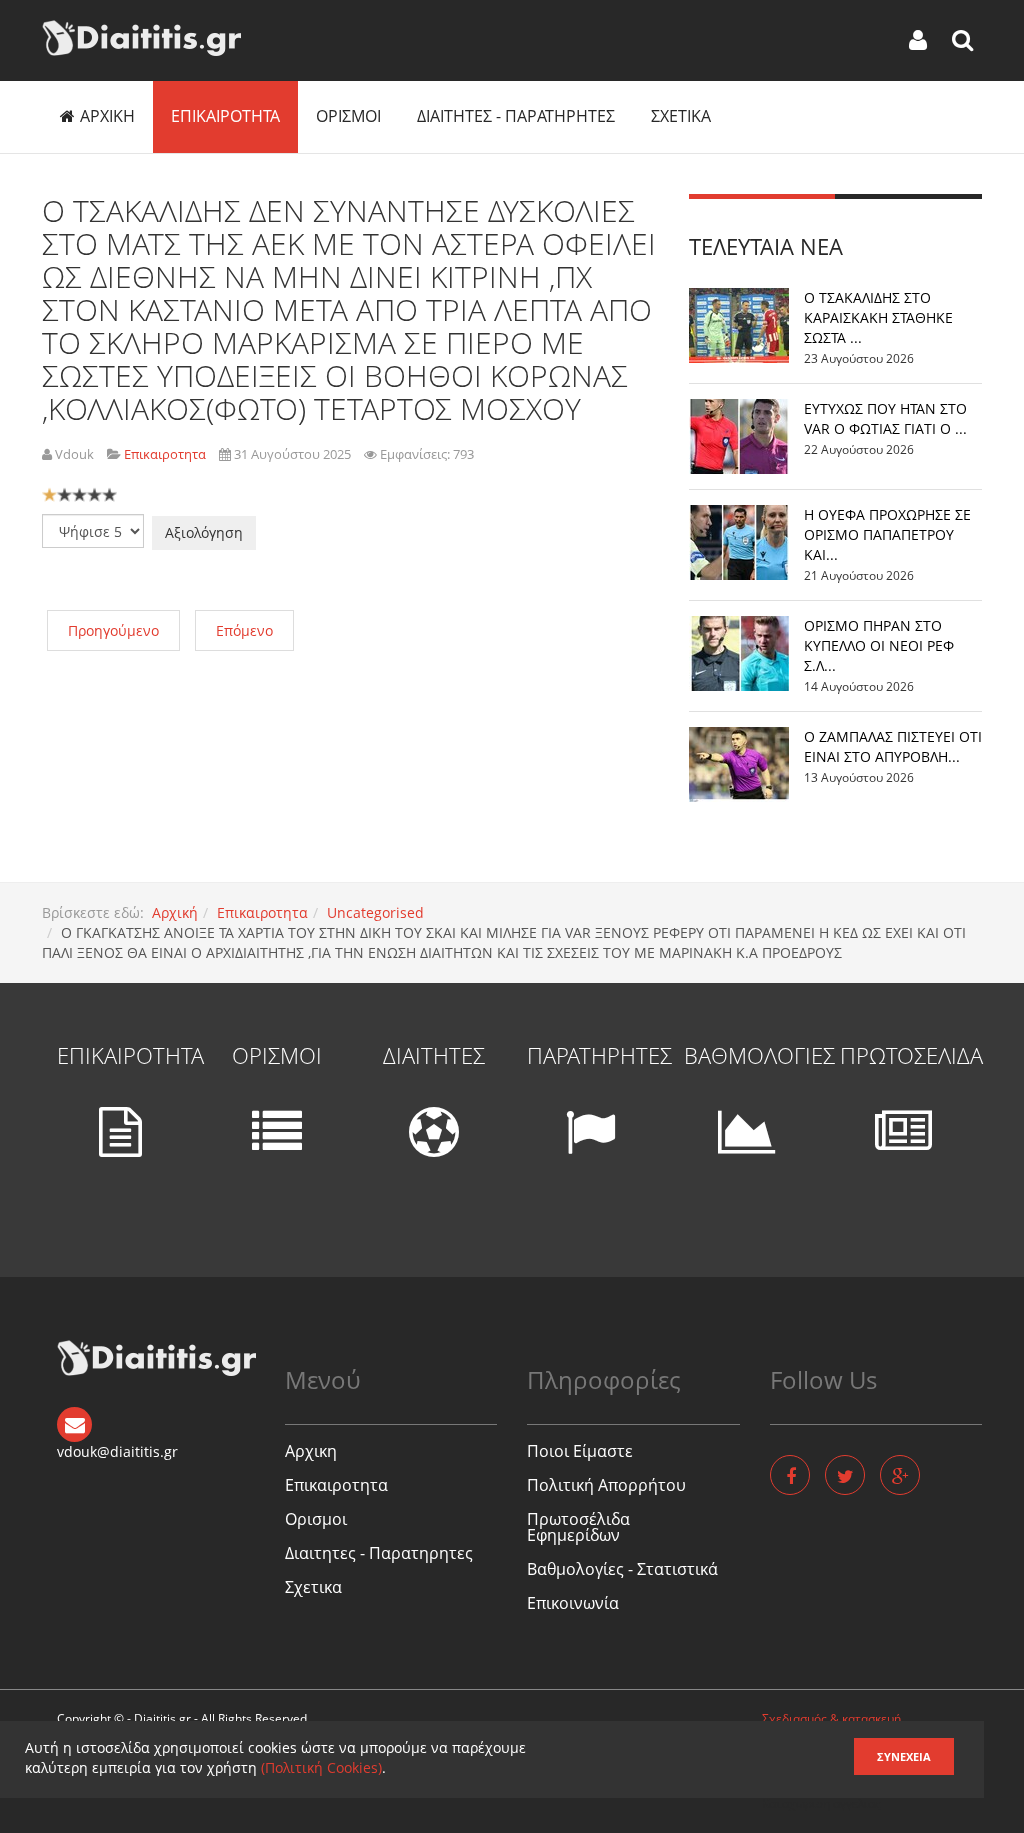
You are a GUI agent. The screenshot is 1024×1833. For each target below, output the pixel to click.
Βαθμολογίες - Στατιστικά (622, 1569)
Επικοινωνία (573, 1603)
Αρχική (175, 912)
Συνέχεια (904, 1756)
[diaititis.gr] (141, 38)
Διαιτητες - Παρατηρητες (516, 116)
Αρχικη (107, 116)
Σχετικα (681, 116)
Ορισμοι (348, 116)
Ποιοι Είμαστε (580, 1451)
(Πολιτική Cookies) (321, 1767)
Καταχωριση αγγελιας (821, 1803)
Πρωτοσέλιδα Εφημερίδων (578, 1527)
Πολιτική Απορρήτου (606, 1485)
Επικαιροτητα (225, 116)
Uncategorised (375, 912)
